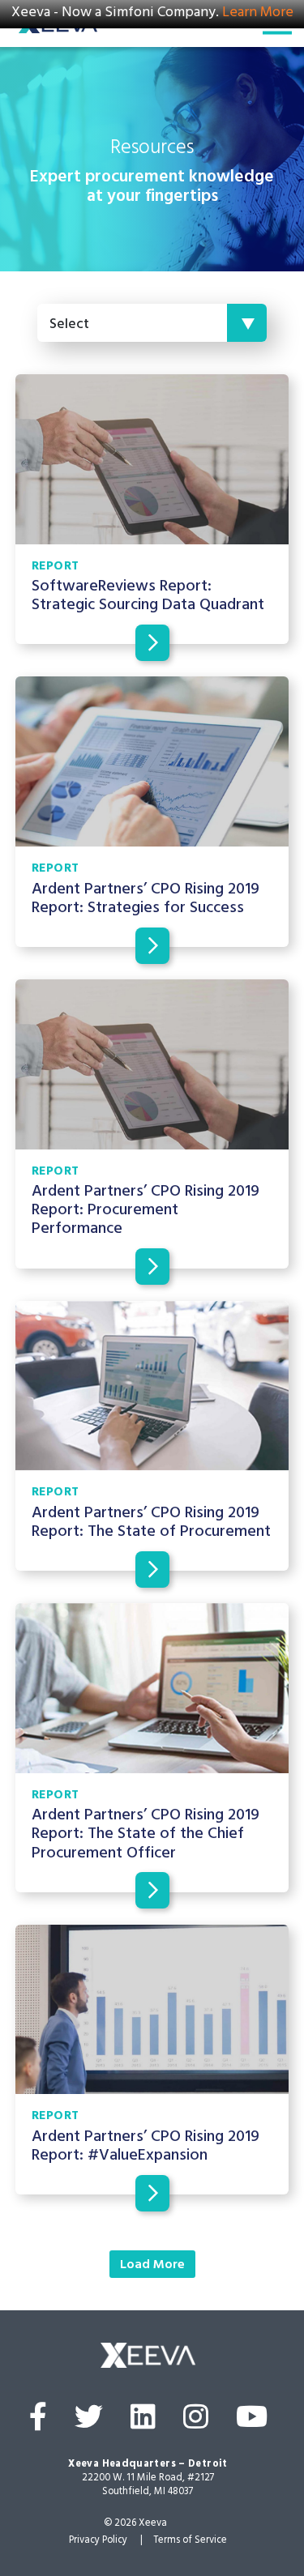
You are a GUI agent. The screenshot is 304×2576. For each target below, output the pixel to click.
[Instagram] (196, 2422)
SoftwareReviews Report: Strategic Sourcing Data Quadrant (148, 597)
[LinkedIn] (143, 2422)
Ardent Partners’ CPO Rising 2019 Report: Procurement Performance (146, 1211)
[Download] (152, 643)
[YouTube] (252, 2422)
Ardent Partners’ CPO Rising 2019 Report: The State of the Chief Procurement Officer (146, 1835)
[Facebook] (38, 2422)
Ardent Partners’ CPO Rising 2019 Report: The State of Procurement (151, 1524)
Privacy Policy (98, 2541)
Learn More (258, 14)
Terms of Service (190, 2541)
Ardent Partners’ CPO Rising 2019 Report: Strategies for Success (146, 900)
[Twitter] (89, 2422)
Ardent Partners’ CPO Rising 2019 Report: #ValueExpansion (146, 2147)
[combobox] (152, 323)
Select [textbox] (69, 326)
